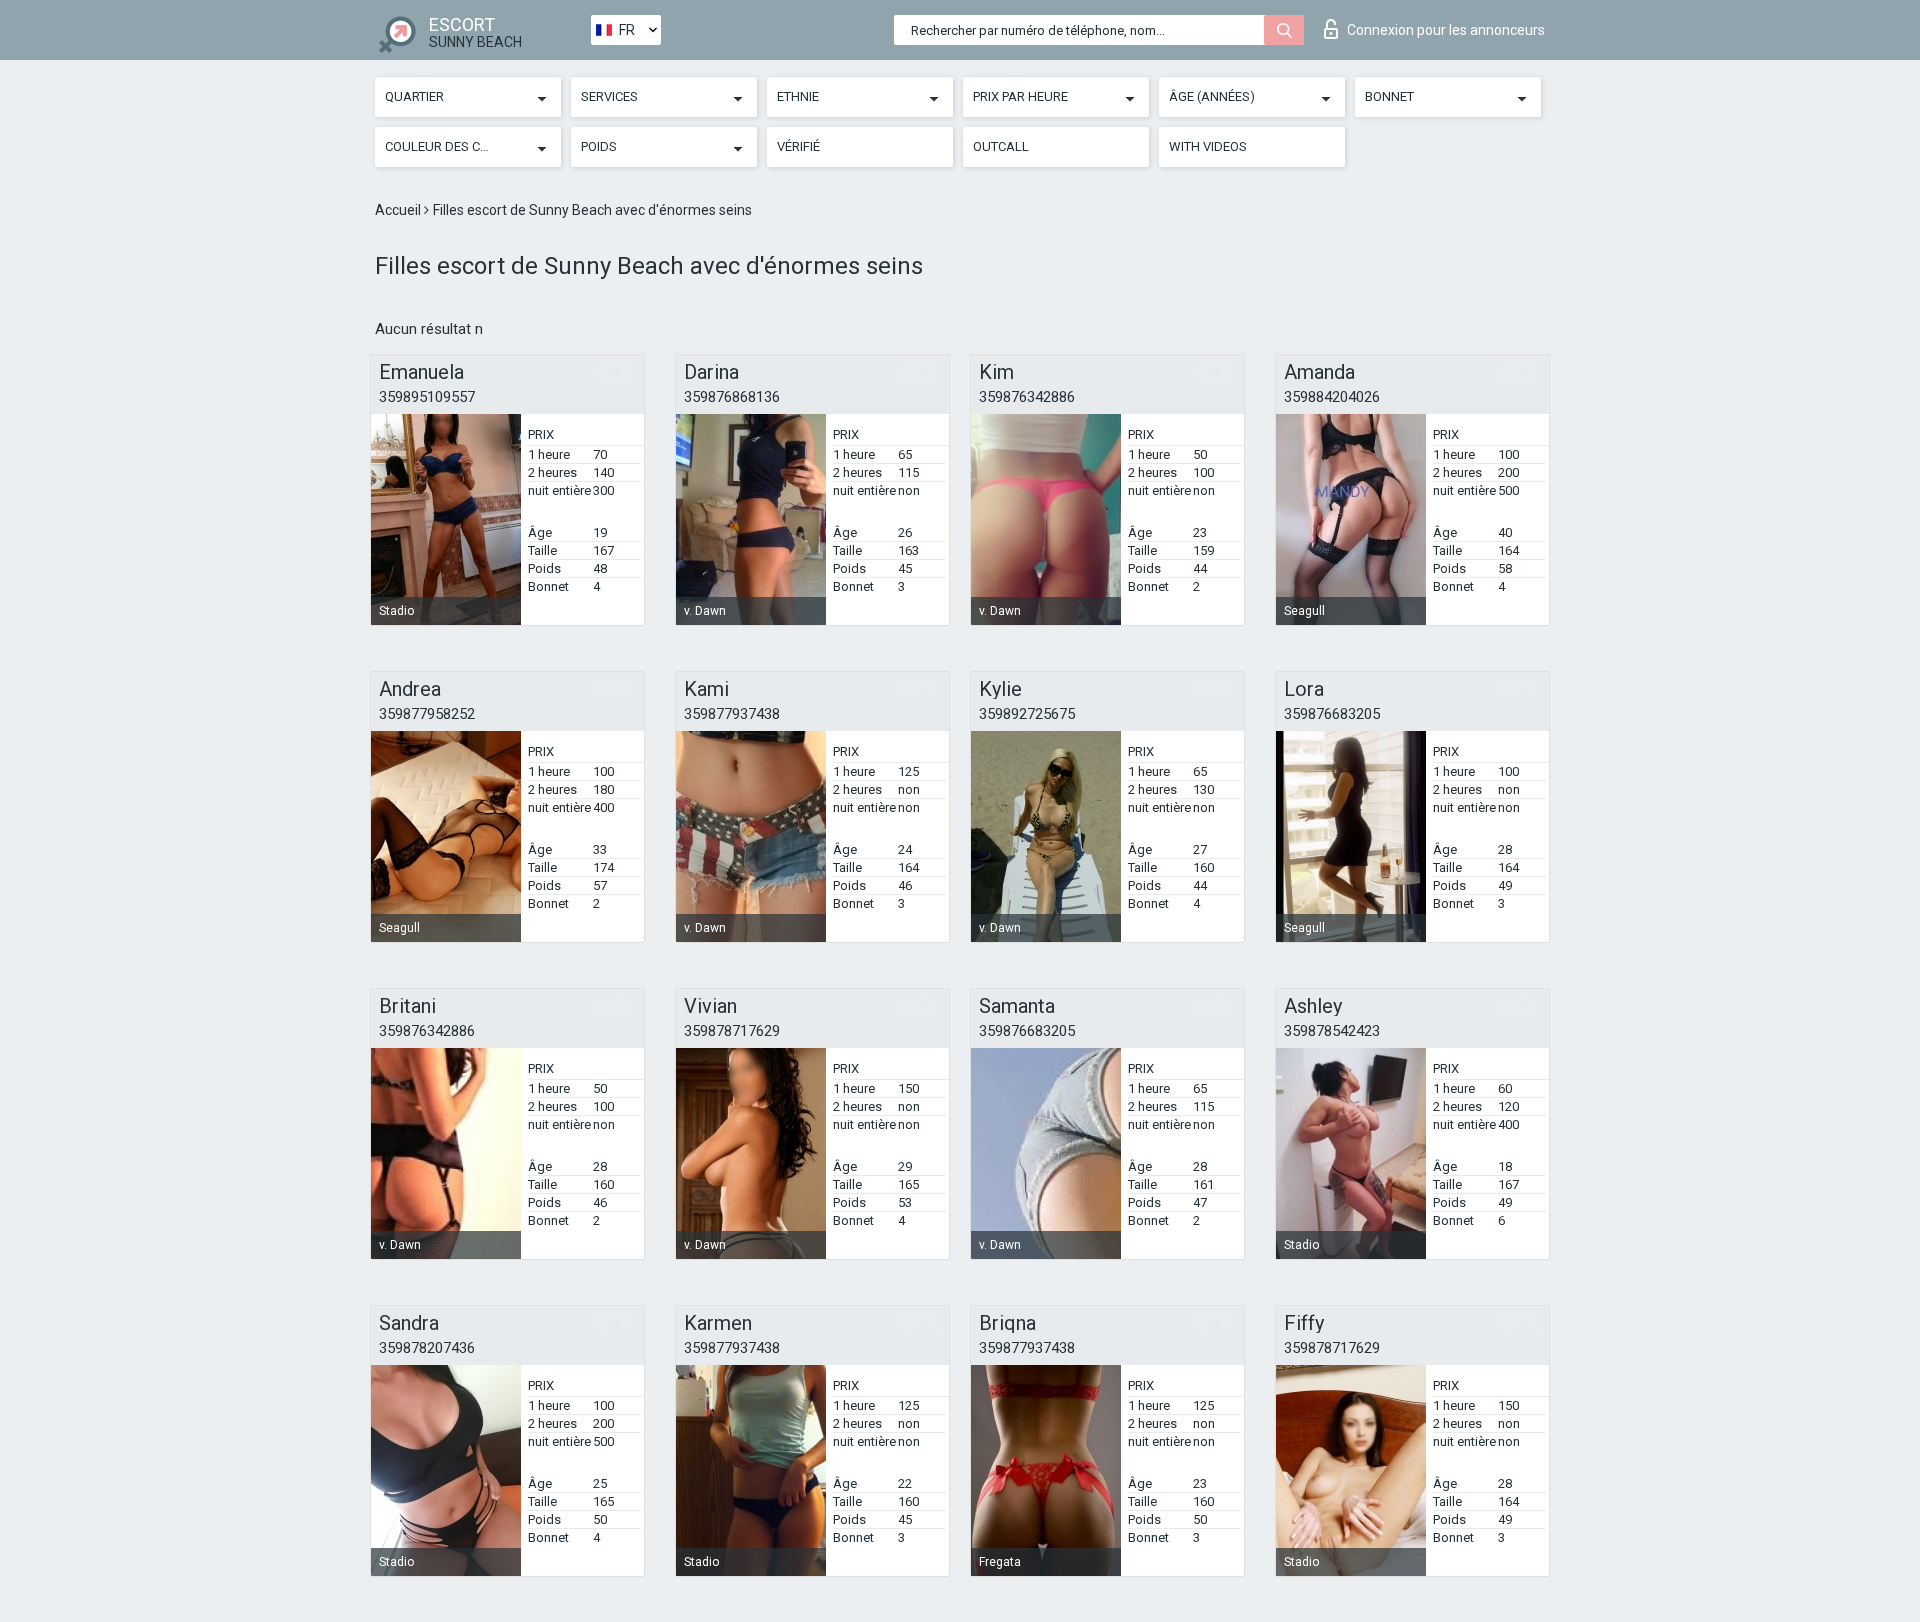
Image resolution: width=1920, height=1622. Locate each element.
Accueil (399, 210)
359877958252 (427, 714)
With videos (1208, 146)
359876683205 (1332, 714)
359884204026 (1332, 397)
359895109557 (427, 397)
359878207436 (427, 1348)
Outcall (1001, 146)
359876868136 (732, 397)
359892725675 (1027, 714)
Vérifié (798, 146)
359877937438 (732, 714)
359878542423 (1332, 1031)
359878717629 (732, 1031)
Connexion (1446, 30)
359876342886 (1027, 397)
